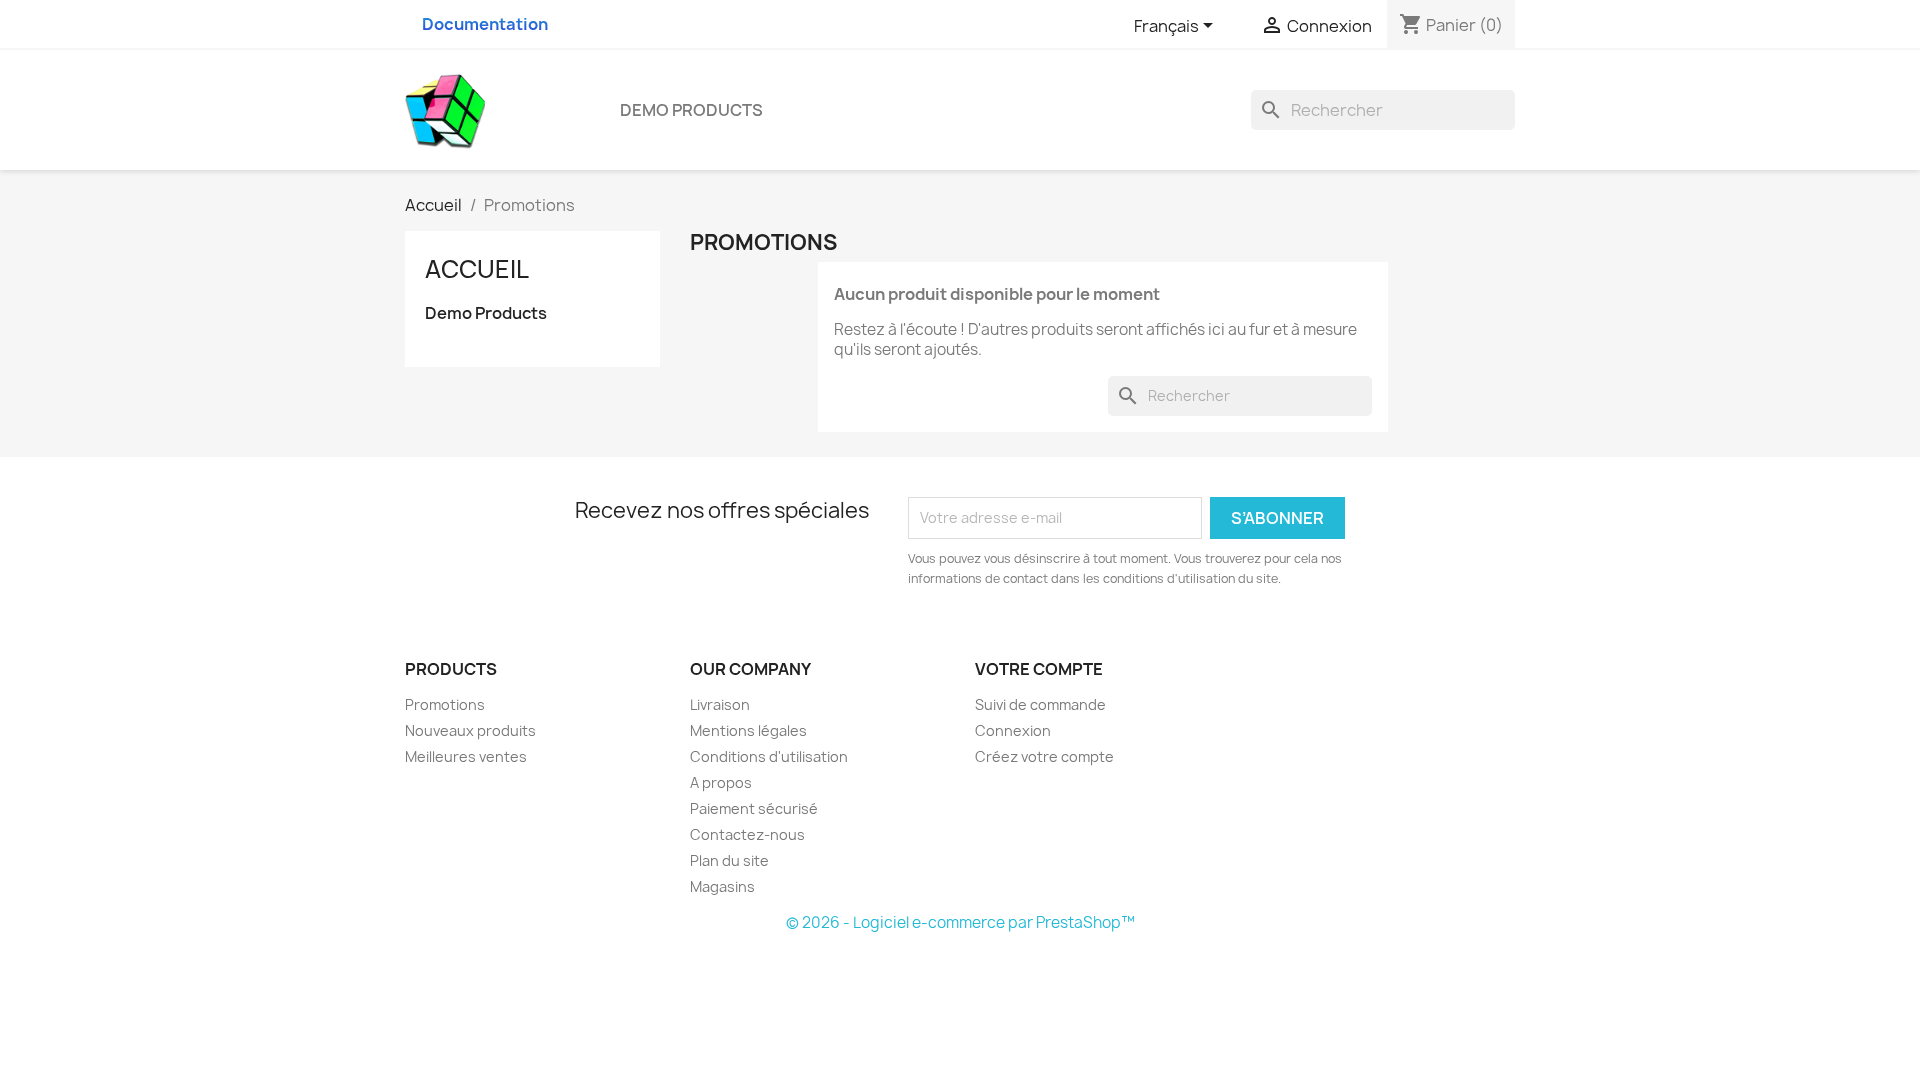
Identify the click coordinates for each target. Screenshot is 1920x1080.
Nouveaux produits (470, 730)
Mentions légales (748, 730)
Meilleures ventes (466, 756)
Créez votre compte (1044, 756)
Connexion (1013, 730)
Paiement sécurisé (754, 808)
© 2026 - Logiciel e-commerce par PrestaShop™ (960, 922)
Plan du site (729, 860)
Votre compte (1039, 669)
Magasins (722, 886)
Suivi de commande (1040, 704)
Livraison (720, 704)
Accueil (477, 269)
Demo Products (691, 110)
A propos (721, 782)
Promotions (445, 704)
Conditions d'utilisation (769, 756)
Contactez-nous (747, 834)
